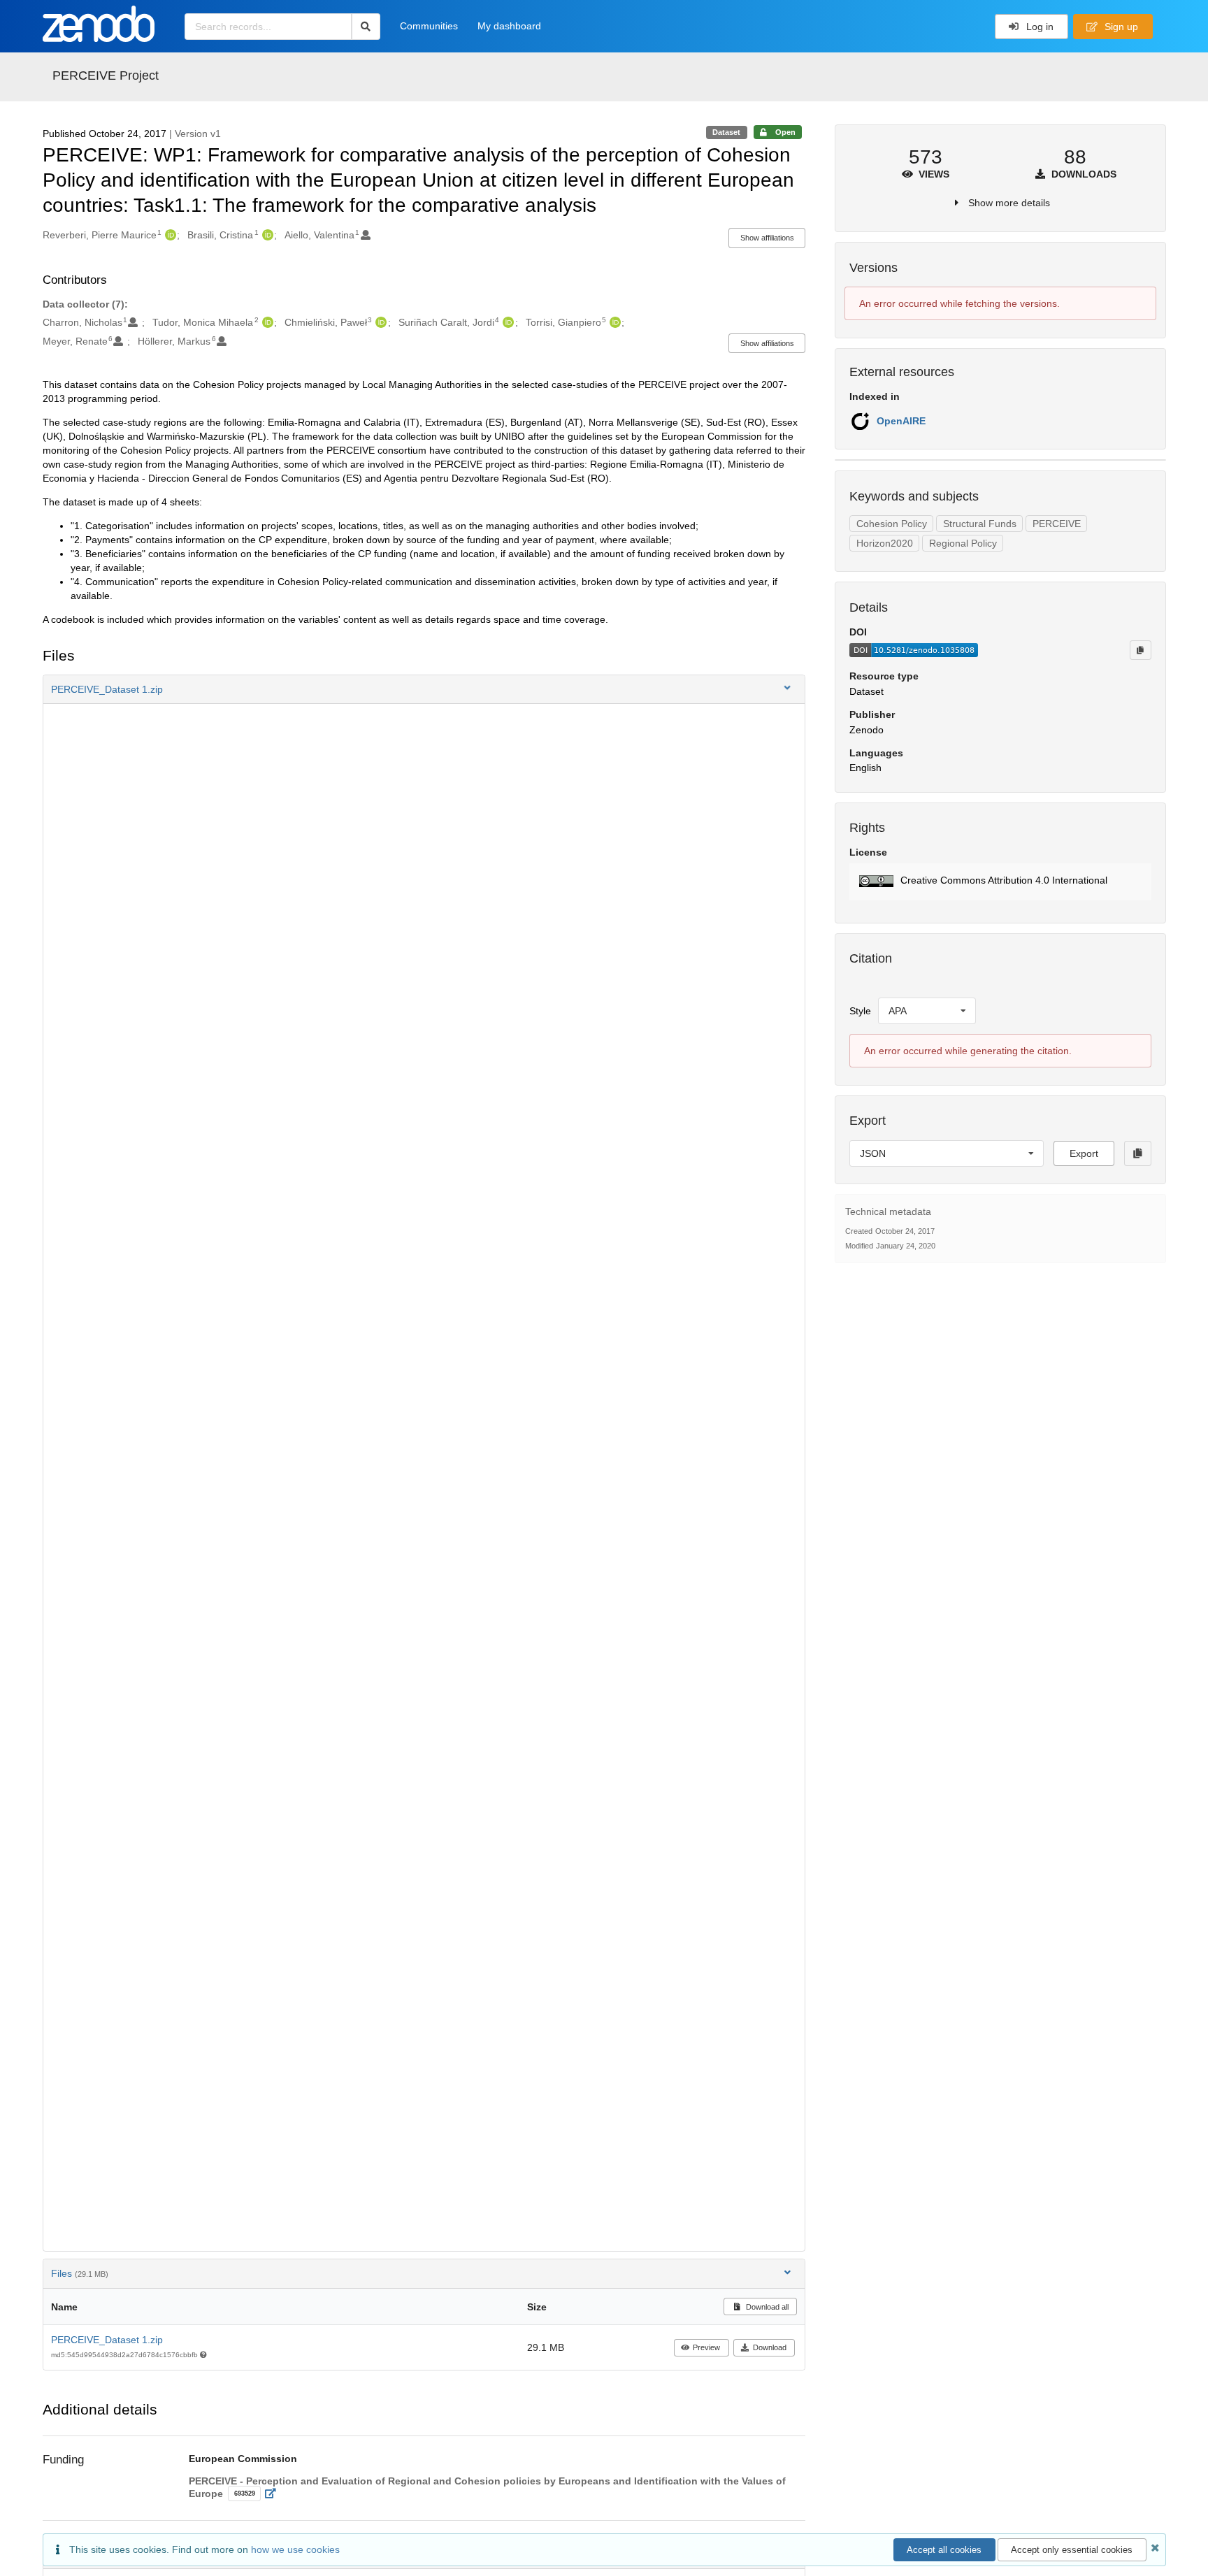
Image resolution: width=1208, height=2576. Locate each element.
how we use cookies (295, 2549)
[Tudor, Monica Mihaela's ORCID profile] (266, 322)
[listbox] (927, 1011)
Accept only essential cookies (1072, 2550)
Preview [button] (706, 2347)
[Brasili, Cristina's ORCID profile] (266, 235)
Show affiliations (767, 238)
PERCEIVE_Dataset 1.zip (107, 2340)
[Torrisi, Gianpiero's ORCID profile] (613, 322)
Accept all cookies (944, 2550)
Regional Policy (963, 543)
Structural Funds (980, 524)
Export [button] (1084, 1153)
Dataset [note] (726, 132)
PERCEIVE (1057, 524)
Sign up (1120, 27)
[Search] (366, 27)
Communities (429, 26)
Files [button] (80, 2273)
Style (860, 1011)
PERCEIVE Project (106, 75)
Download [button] (770, 2347)
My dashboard (509, 26)
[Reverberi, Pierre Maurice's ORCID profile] (169, 235)
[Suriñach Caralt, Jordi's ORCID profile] (506, 322)
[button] (424, 689)
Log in (1038, 27)
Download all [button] (766, 2307)
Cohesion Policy (892, 524)
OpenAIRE (901, 421)
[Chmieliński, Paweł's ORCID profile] (379, 322)
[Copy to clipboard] (1140, 650)
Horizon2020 (885, 543)
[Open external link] (274, 2494)
